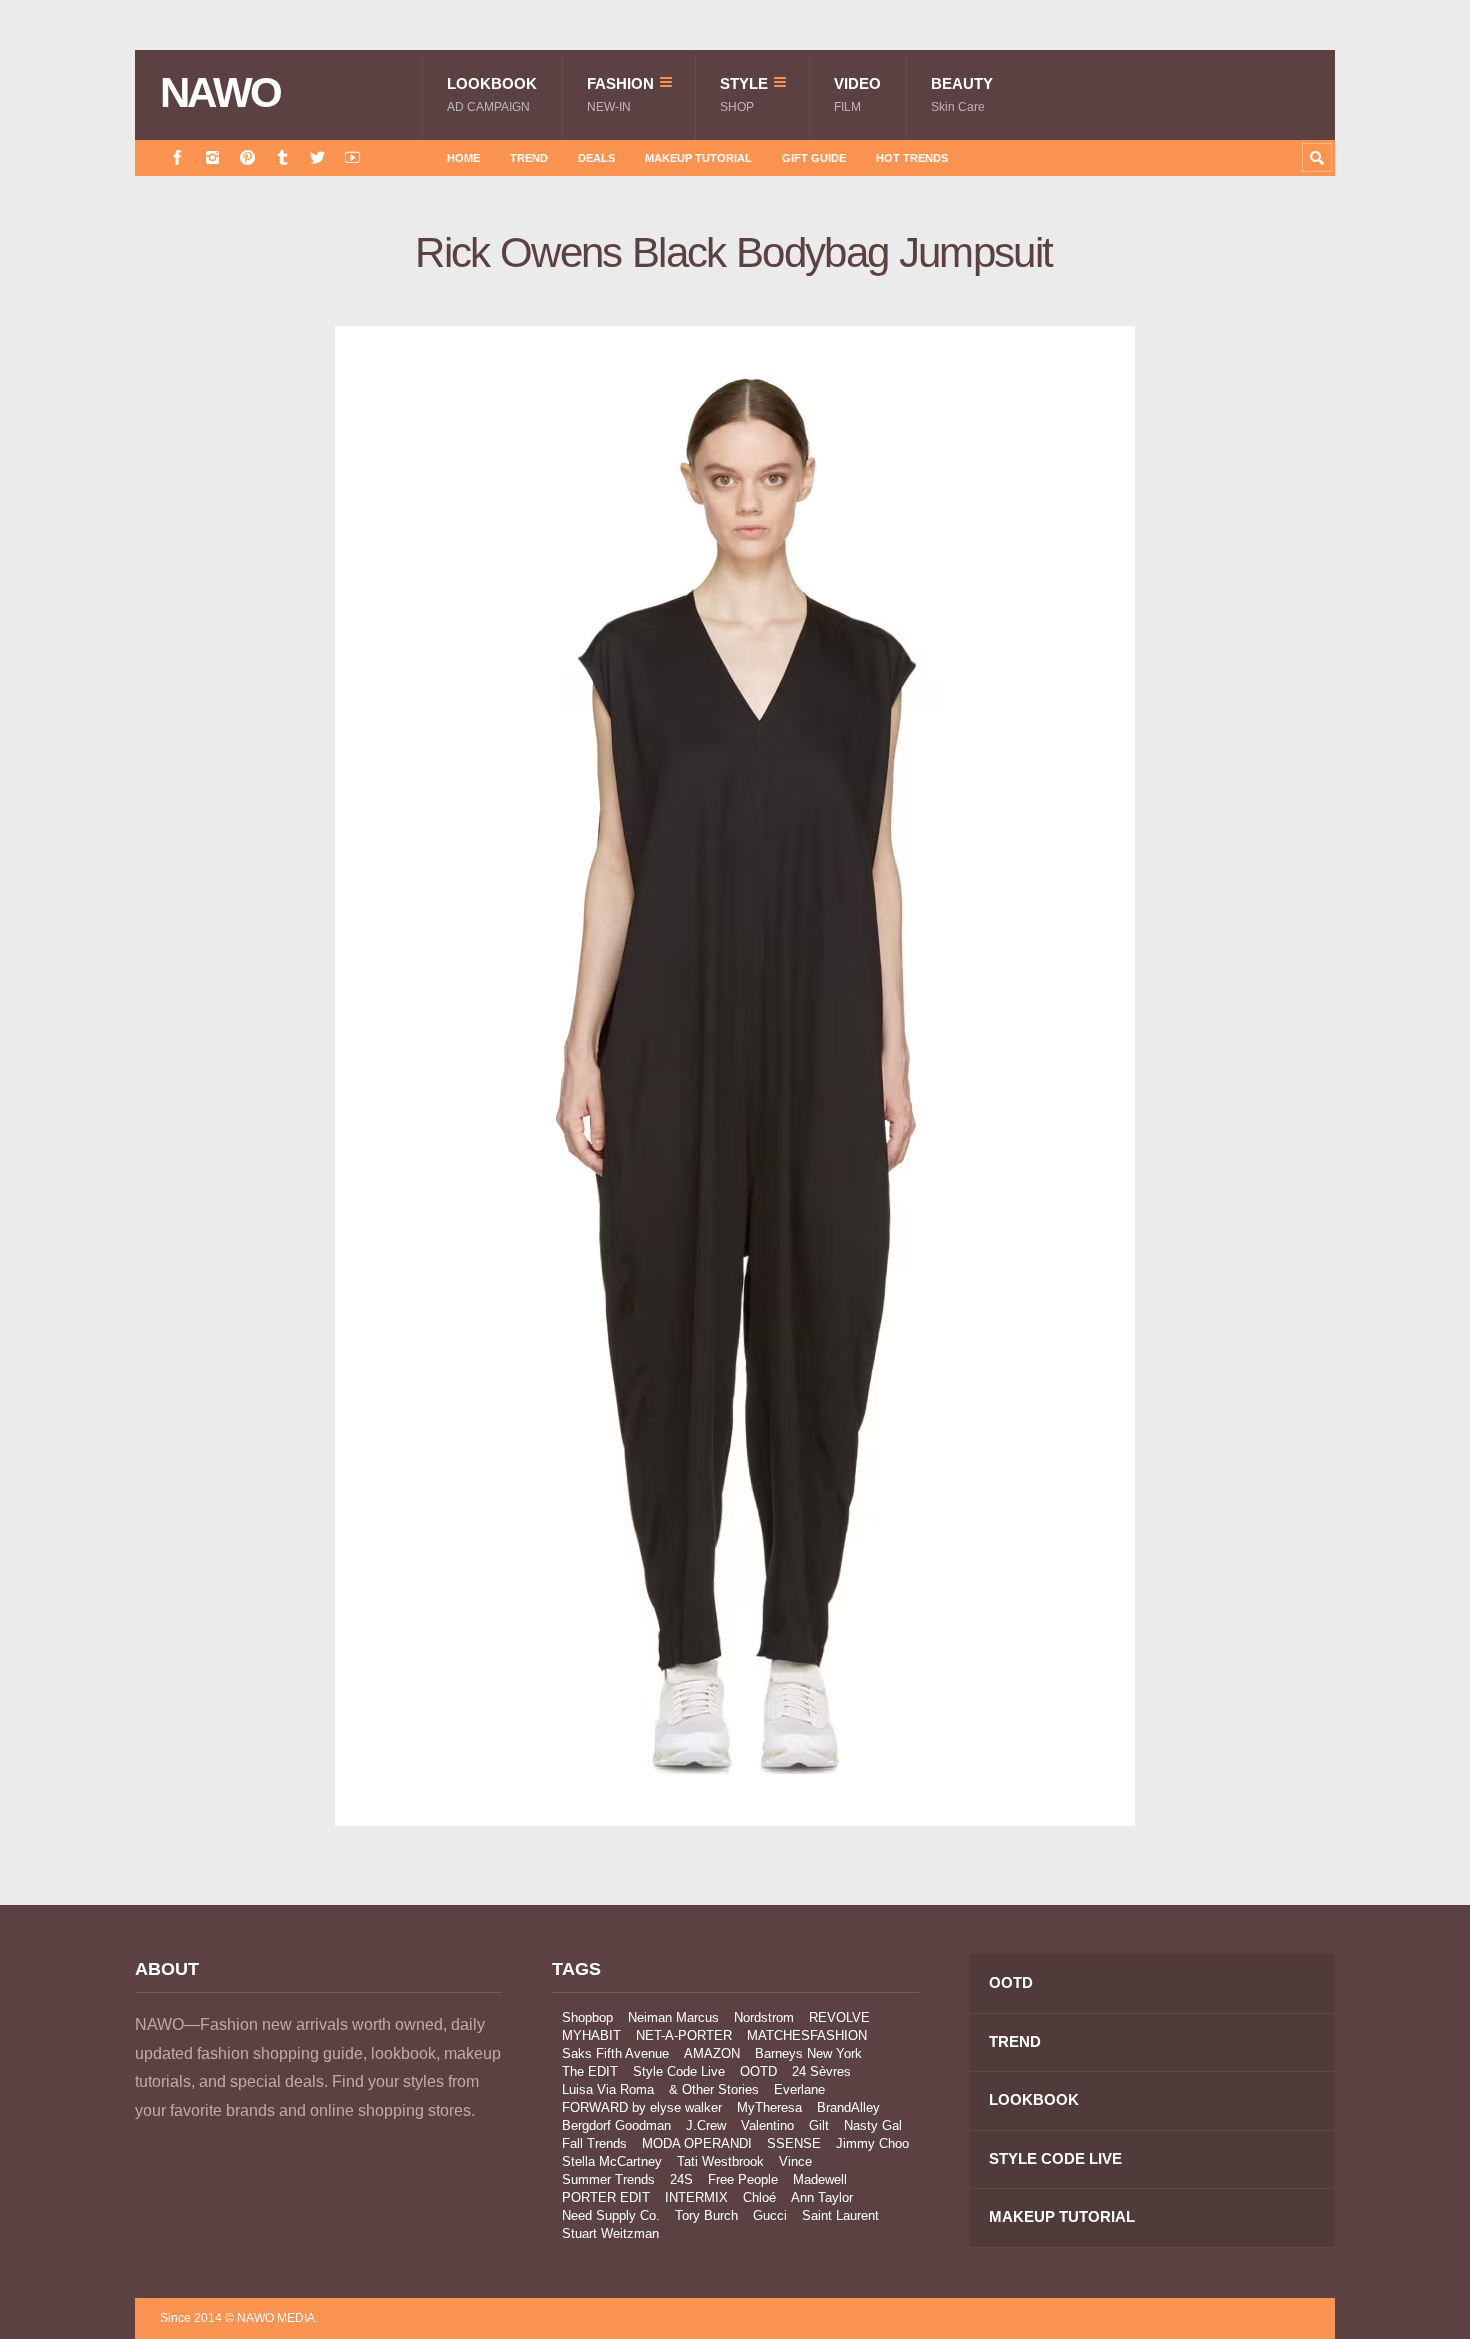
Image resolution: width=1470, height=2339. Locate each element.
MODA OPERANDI (697, 2143)
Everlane (799, 2089)
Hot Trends (912, 158)
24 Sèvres (821, 2071)
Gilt (819, 2125)
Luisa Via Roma (608, 2089)
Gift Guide (814, 158)
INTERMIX (696, 2197)
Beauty (962, 94)
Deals (596, 158)
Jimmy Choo (872, 2143)
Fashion (620, 94)
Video (857, 94)
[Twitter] (317, 157)
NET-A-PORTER (684, 2035)
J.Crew (706, 2125)
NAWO (220, 93)
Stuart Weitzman (610, 2233)
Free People (743, 2179)
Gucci (770, 2215)
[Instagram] (212, 157)
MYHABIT (591, 2035)
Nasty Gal (873, 2125)
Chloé (759, 2197)
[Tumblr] (282, 157)
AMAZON (712, 2053)
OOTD (758, 2071)
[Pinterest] (247, 157)
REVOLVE (839, 2017)
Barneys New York (808, 2053)
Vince (795, 2161)
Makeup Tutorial (698, 158)
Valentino (767, 2125)
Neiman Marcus (673, 2017)
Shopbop (587, 2017)
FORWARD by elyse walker (642, 2107)
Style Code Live (679, 2071)
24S (681, 2179)
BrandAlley (848, 2107)
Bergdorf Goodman (616, 2125)
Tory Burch (706, 2215)
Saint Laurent (840, 2215)
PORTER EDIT (606, 2197)
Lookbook (492, 94)
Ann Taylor (822, 2197)
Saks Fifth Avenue (615, 2053)
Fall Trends (594, 2143)
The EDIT (590, 2071)
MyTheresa (769, 2107)
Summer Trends (608, 2179)
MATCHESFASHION (807, 2035)
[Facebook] (177, 157)
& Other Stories (714, 2089)
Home (463, 158)
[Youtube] (352, 157)
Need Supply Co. (611, 2215)
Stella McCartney (612, 2161)
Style (744, 94)
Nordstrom (764, 2017)
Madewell (820, 2179)
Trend (529, 158)
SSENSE (794, 2143)
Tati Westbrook (720, 2161)
